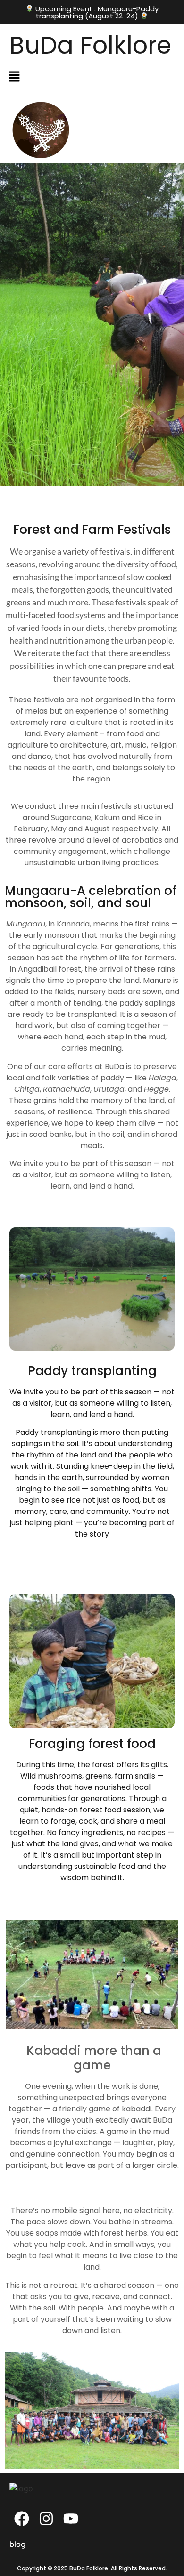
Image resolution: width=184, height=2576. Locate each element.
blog (17, 2544)
